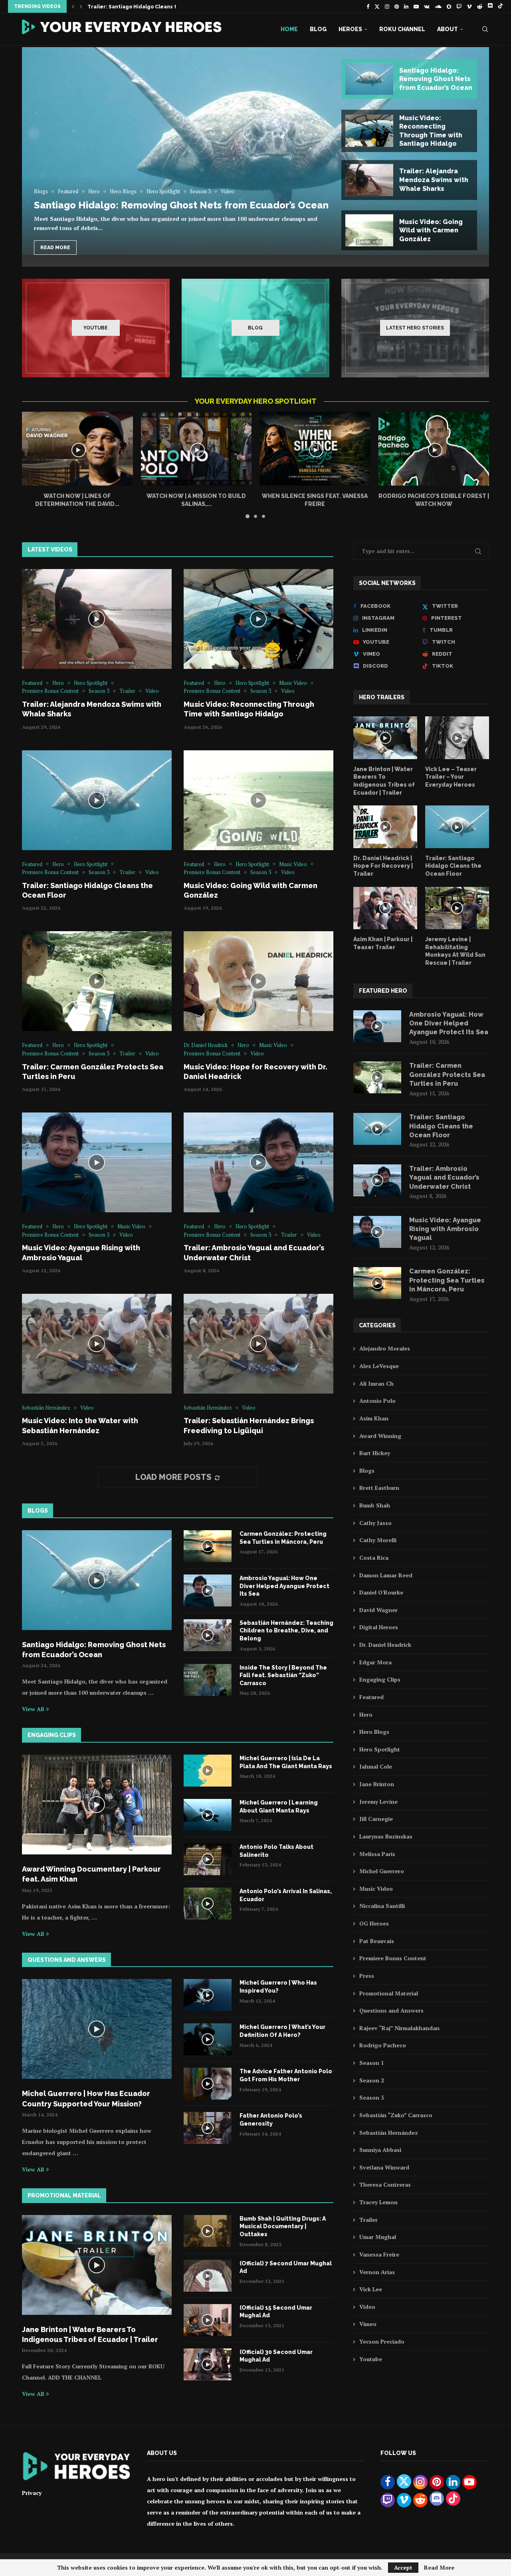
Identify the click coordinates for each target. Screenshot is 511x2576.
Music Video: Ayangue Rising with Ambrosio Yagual (445, 1229)
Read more (55, 248)
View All (33, 1709)
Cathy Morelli (378, 1540)
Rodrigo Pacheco (383, 2045)
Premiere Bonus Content (393, 1958)
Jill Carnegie (376, 1819)
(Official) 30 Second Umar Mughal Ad (276, 2356)
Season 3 (372, 2097)
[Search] (485, 29)
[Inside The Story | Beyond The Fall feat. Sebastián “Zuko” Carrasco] (208, 1680)
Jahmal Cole (376, 1766)
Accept (403, 2567)
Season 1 (372, 2063)
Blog (318, 29)
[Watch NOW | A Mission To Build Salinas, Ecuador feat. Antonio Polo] (196, 449)
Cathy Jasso (375, 1523)
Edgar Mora (375, 1662)
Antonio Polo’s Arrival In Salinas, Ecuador (286, 1895)
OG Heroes (374, 1923)
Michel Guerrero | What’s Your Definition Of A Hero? (282, 2031)
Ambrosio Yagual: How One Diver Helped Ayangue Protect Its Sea (284, 1586)
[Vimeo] (469, 6)
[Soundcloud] (438, 6)
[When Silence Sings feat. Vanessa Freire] (315, 449)
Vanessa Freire (379, 2254)
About (448, 29)
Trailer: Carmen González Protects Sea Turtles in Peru (447, 1075)
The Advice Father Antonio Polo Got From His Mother (286, 2075)
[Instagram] (387, 6)
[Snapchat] (449, 6)
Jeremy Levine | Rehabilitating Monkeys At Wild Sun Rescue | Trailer (455, 951)
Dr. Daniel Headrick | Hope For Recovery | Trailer (383, 866)
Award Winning (380, 1436)
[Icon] (97, 619)
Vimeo (368, 2324)
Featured (371, 1697)
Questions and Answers (391, 2010)
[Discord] (490, 6)
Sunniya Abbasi (380, 2150)
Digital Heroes (379, 1627)
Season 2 (372, 2080)
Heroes (350, 29)
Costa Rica (374, 1558)
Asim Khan (374, 1418)
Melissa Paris (377, 1854)
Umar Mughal (378, 2237)
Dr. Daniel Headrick (385, 1645)
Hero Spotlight (380, 1749)
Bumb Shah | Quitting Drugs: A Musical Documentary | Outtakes (283, 2226)
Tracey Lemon (378, 2202)
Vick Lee (371, 2289)
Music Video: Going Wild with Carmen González (149, 7)
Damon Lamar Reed (386, 1575)
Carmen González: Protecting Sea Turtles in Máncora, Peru (283, 1538)
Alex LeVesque (379, 1366)
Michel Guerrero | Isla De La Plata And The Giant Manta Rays (286, 1762)
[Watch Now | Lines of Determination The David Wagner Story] (77, 449)
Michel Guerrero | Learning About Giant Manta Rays (279, 1807)
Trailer (368, 2220)
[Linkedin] (406, 6)
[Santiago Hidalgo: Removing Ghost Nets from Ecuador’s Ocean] (255, 151)
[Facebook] (368, 6)
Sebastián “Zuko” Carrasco (396, 2115)
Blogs (367, 1470)
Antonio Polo (377, 1401)
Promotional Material (389, 1993)
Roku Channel (402, 29)
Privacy (32, 2493)
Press (367, 1976)
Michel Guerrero (382, 1871)
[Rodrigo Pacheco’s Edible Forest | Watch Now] (434, 449)
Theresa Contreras (385, 2184)
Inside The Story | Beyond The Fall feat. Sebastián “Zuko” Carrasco (283, 1675)
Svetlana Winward (384, 2167)
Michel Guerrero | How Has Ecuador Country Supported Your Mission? (86, 2098)
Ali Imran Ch (376, 1383)
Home (289, 29)
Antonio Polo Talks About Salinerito (276, 1851)
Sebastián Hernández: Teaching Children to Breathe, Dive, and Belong (286, 1631)
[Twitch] (459, 6)
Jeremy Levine (378, 1802)
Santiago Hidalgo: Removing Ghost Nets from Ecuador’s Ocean (181, 205)
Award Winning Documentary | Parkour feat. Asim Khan (91, 1874)
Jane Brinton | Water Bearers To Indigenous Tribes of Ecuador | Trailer (90, 2334)
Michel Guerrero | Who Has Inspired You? (278, 1987)
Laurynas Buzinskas (386, 1836)
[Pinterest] (397, 6)
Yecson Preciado (382, 2341)
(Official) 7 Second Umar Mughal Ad (286, 2267)
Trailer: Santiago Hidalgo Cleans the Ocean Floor (453, 866)
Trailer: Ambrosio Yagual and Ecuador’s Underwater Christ (444, 1178)
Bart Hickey (375, 1453)
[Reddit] (480, 6)
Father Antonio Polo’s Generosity (271, 2120)
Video (367, 2307)
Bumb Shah (375, 1505)
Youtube (371, 2359)
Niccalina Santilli (382, 1906)
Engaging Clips (380, 1679)
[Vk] (427, 6)
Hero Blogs (374, 1732)
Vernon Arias (377, 2272)
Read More (439, 2568)
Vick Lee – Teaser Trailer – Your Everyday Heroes (451, 777)
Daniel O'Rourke (381, 1592)
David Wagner (378, 1610)
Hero (366, 1714)
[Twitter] (377, 6)
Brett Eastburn (379, 1488)
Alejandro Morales (385, 1348)
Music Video (376, 1889)
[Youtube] (416, 6)
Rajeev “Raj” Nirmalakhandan (399, 2028)
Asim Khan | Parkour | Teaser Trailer (383, 943)
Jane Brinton (377, 1784)
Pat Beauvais (377, 1941)
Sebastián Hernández (389, 2133)
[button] (73, 6)
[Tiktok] (500, 6)
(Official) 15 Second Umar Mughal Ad (276, 2312)
